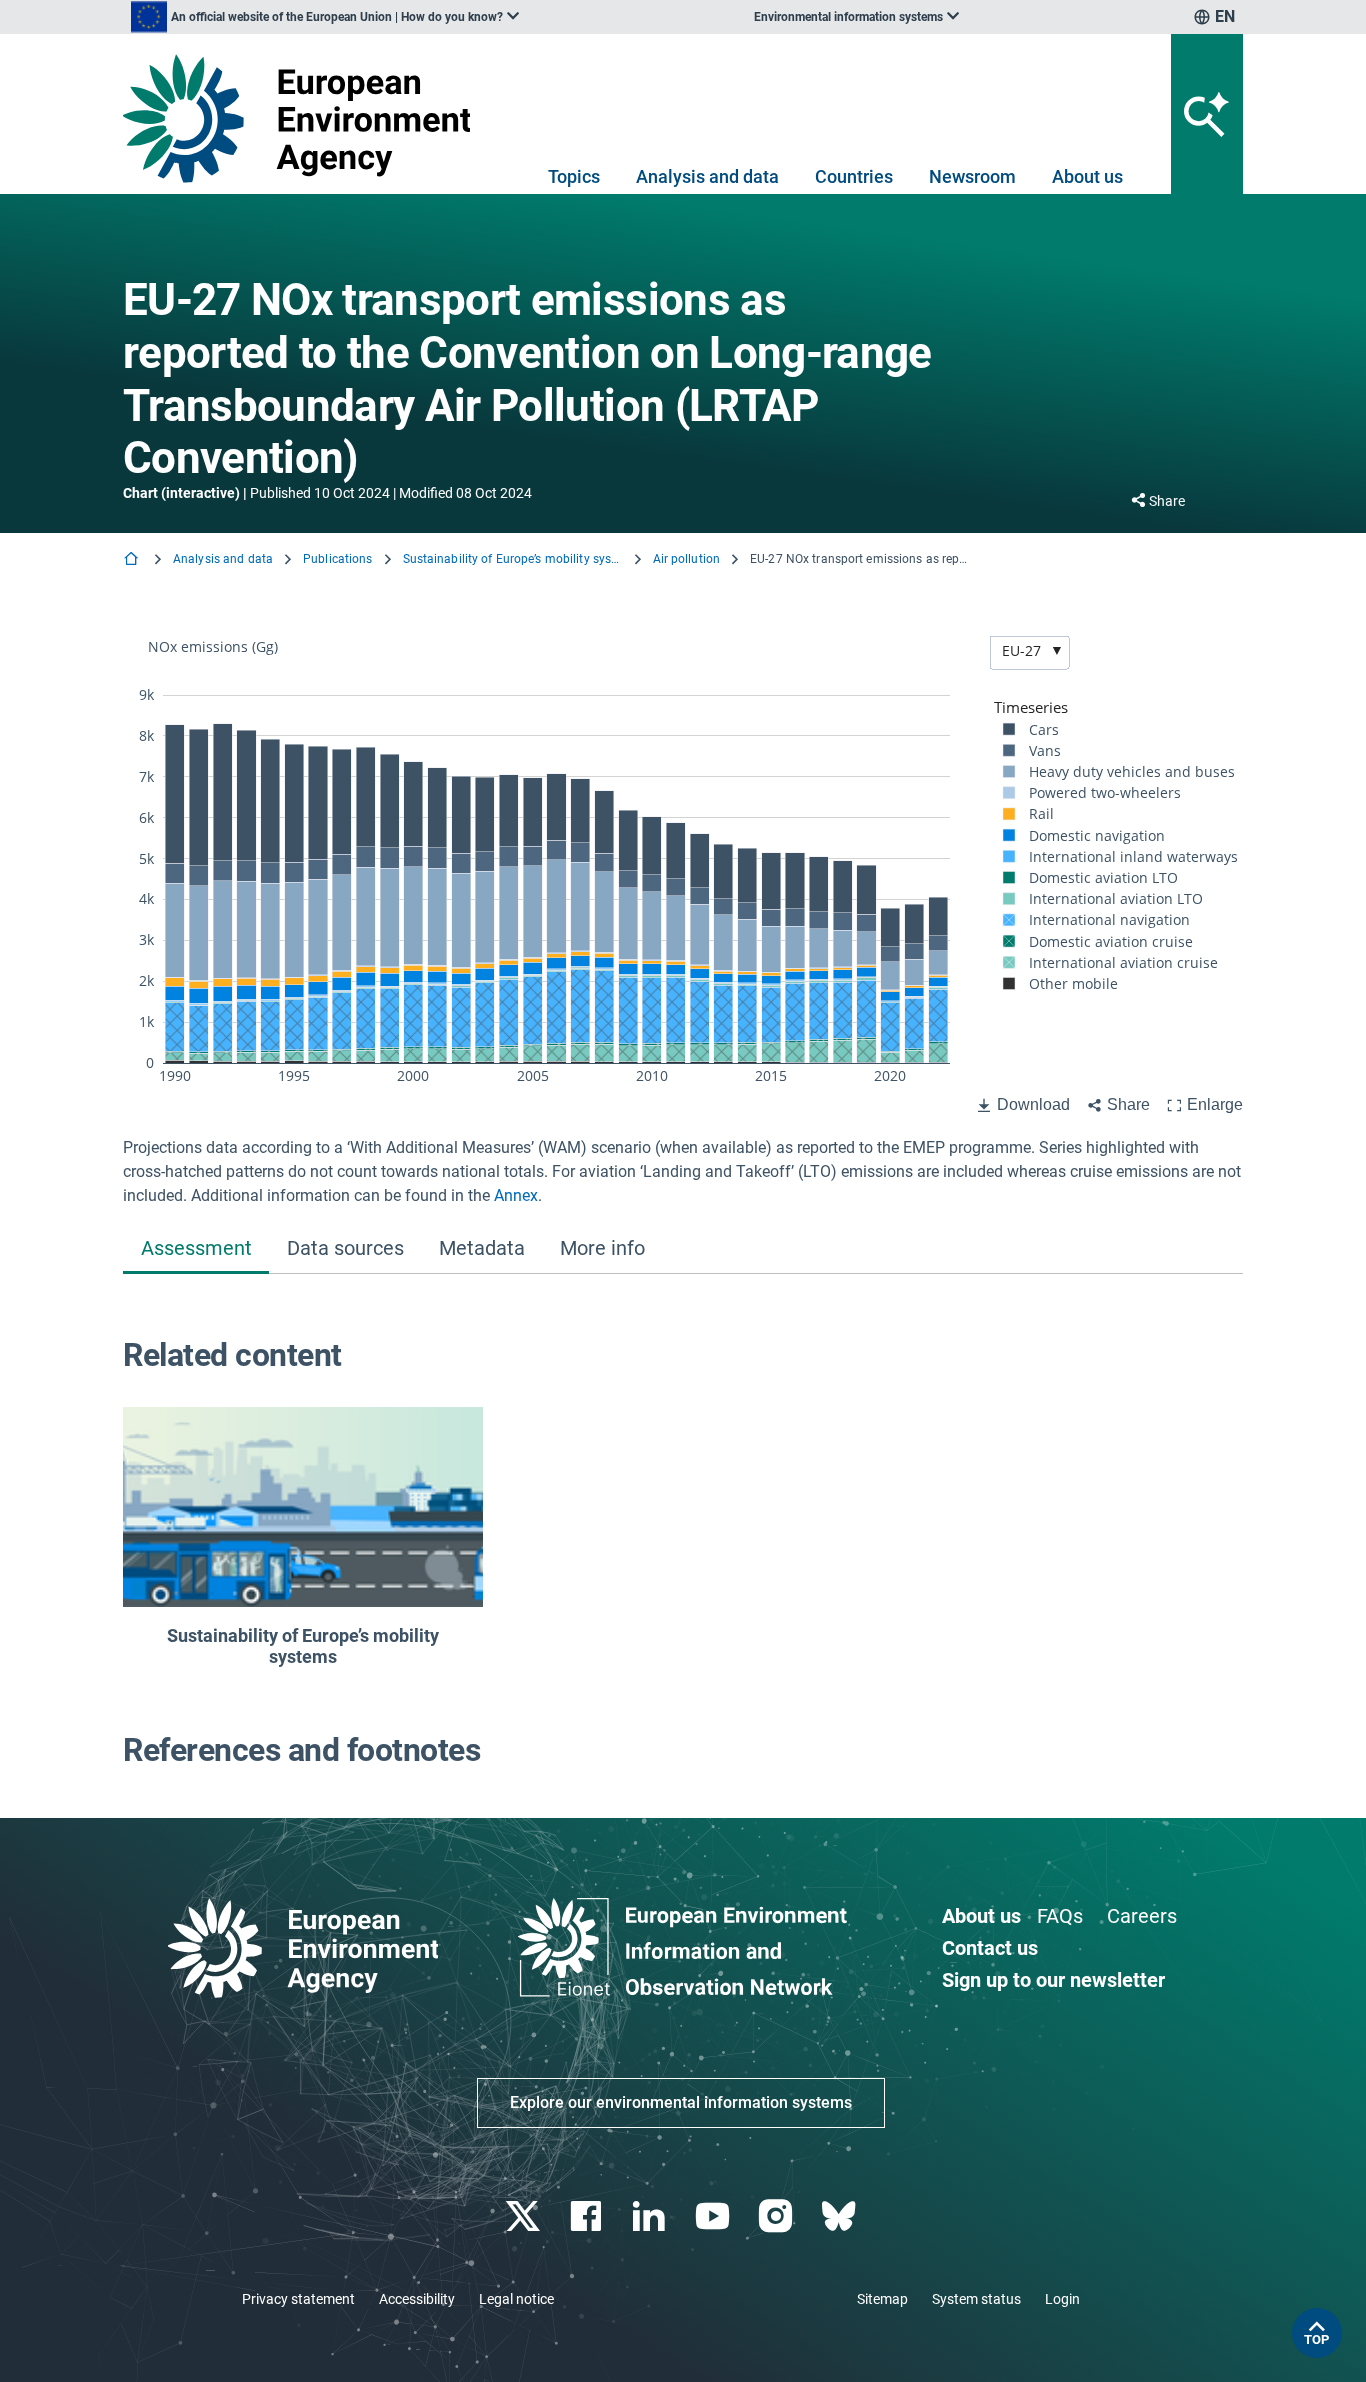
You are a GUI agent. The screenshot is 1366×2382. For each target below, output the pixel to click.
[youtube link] (714, 2216)
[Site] (304, 118)
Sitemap (882, 2299)
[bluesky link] (840, 2216)
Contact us (990, 1948)
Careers (1142, 1916)
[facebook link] (588, 2216)
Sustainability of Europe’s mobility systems (303, 1646)
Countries (854, 176)
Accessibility (417, 2299)
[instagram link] (777, 2216)
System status (976, 2299)
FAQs (1060, 1916)
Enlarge (1215, 1104)
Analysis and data (707, 176)
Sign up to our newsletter (1053, 1980)
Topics (574, 176)
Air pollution (687, 559)
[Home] (133, 560)
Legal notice (516, 2299)
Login (1062, 2299)
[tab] (196, 1249)
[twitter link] (524, 2216)
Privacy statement (298, 2299)
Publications (337, 559)
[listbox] (325, 17)
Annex (516, 1195)
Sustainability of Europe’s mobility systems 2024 (513, 559)
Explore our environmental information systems (681, 2102)
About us (1087, 176)
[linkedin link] (651, 2216)
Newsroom (972, 176)
